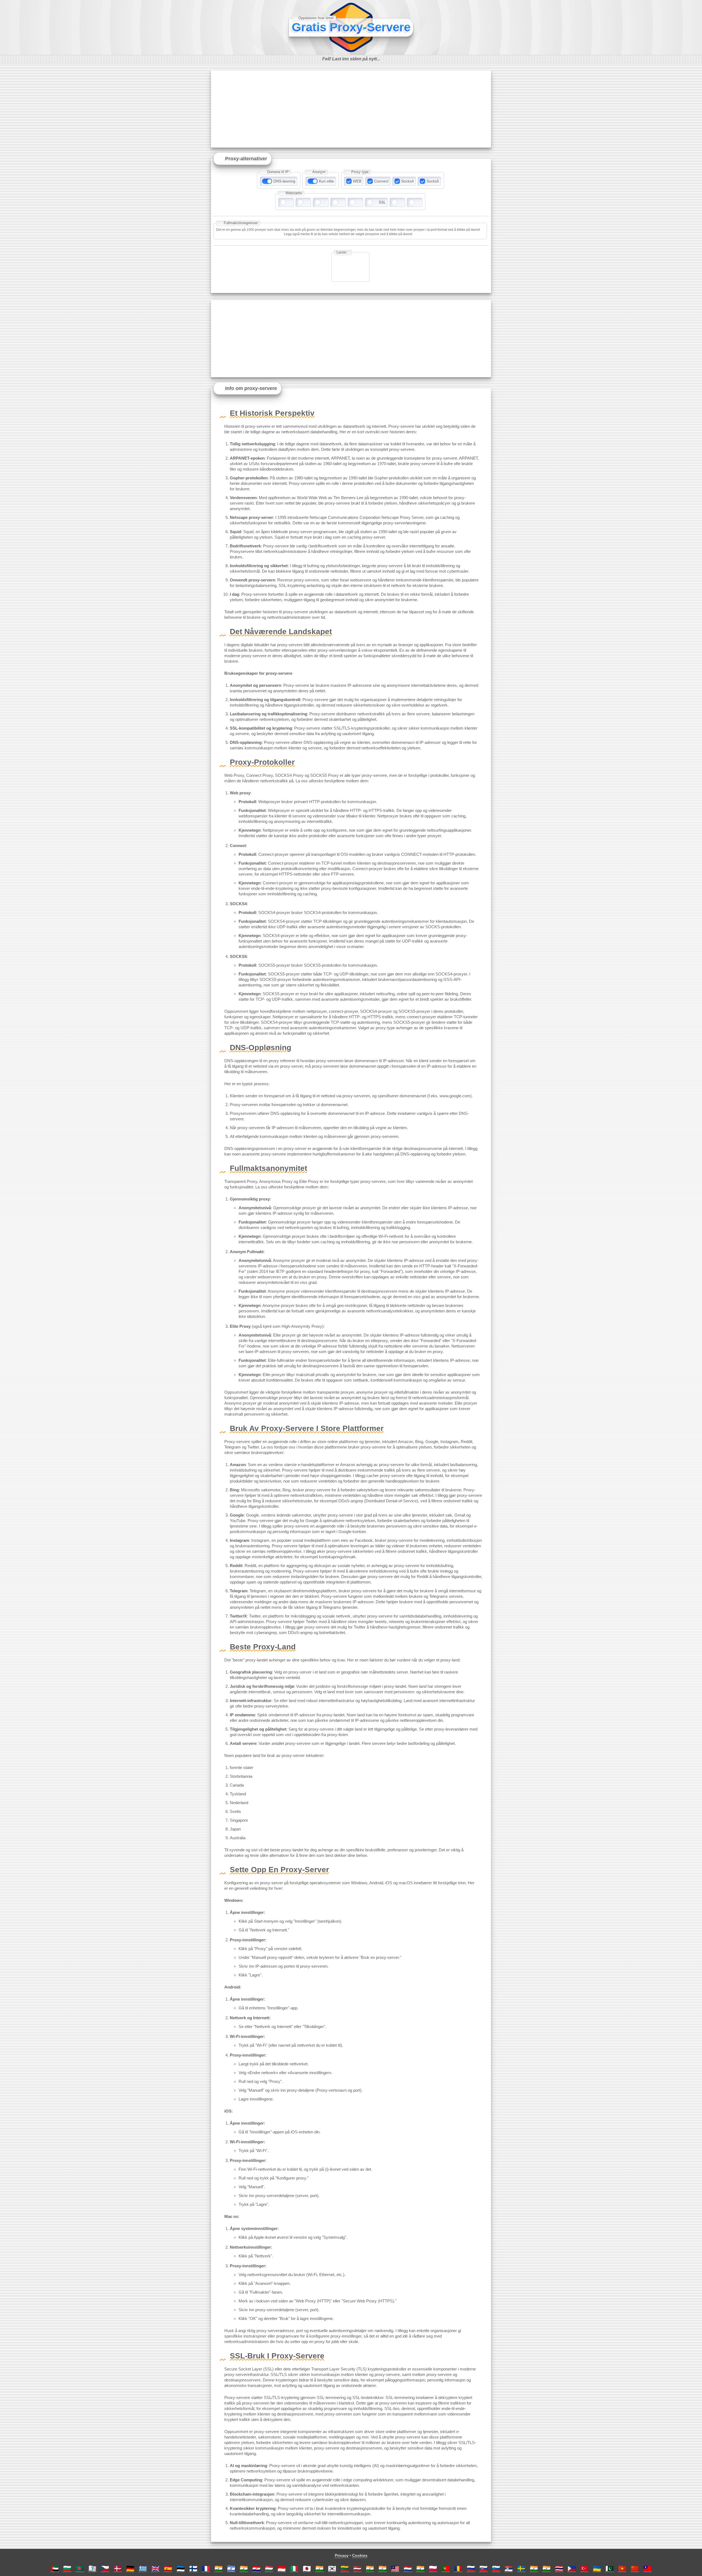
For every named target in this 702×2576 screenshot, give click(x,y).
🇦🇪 (55, 2568)
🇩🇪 (130, 2568)
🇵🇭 (572, 2568)
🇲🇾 (395, 2568)
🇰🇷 (332, 2568)
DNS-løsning (284, 181)
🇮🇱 (231, 2568)
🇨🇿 (105, 2568)
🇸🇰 (483, 2568)
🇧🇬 (67, 2568)
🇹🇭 (559, 2568)
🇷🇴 (458, 2568)
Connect (381, 181)
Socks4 (407, 181)
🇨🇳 (635, 2568)
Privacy (342, 2555)
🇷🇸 (509, 2568)
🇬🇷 (143, 2568)
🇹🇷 (584, 2568)
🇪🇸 (168, 2568)
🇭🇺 (269, 2568)
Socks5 (433, 181)
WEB (357, 181)
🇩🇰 (118, 2568)
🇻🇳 (622, 2568)
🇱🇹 (345, 2568)
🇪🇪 (181, 2568)
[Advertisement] (351, 109)
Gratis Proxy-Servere (351, 27)
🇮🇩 (282, 2568)
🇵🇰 (610, 2568)
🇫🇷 (206, 2568)
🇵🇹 (446, 2568)
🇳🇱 (408, 2568)
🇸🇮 (496, 2568)
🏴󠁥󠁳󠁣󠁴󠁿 (92, 2568)
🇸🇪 (521, 2568)
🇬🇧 (155, 2568)
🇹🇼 (647, 2568)
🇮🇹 (294, 2568)
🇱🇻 (357, 2568)
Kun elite (326, 181)
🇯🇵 (307, 2568)
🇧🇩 (80, 2568)
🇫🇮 (193, 2568)
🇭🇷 (256, 2568)
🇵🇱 (433, 2568)
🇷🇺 (471, 2568)
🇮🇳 (219, 2568)
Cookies (360, 2555)
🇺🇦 (597, 2568)
